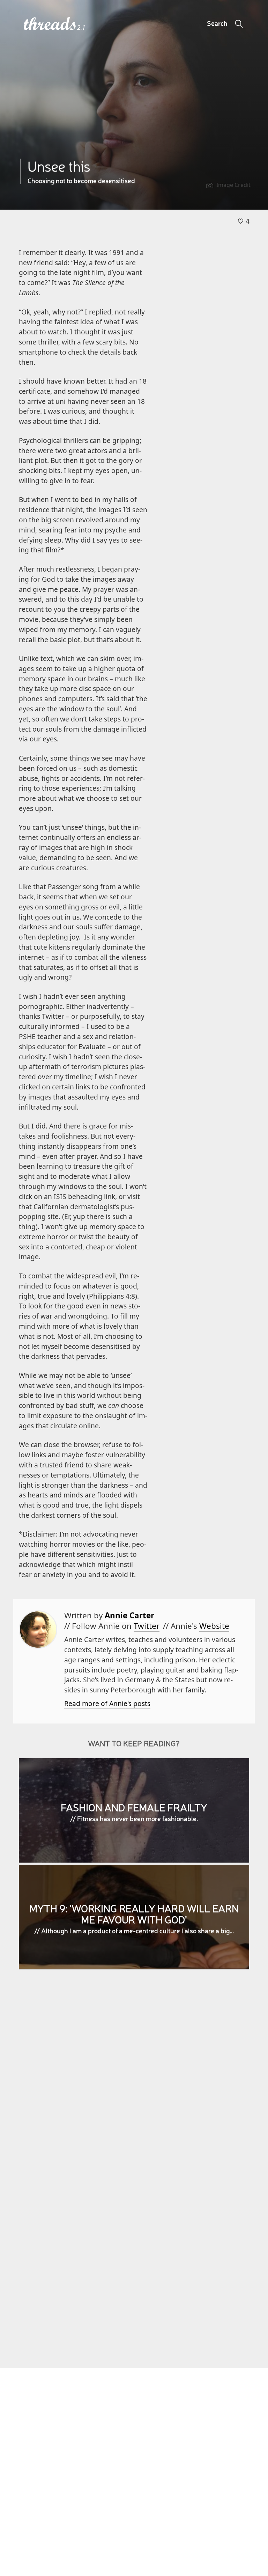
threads (50, 24)
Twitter (147, 1626)
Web (214, 1626)
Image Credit (233, 185)
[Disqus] (134, 2076)
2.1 (81, 27)
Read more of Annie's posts (107, 1703)
